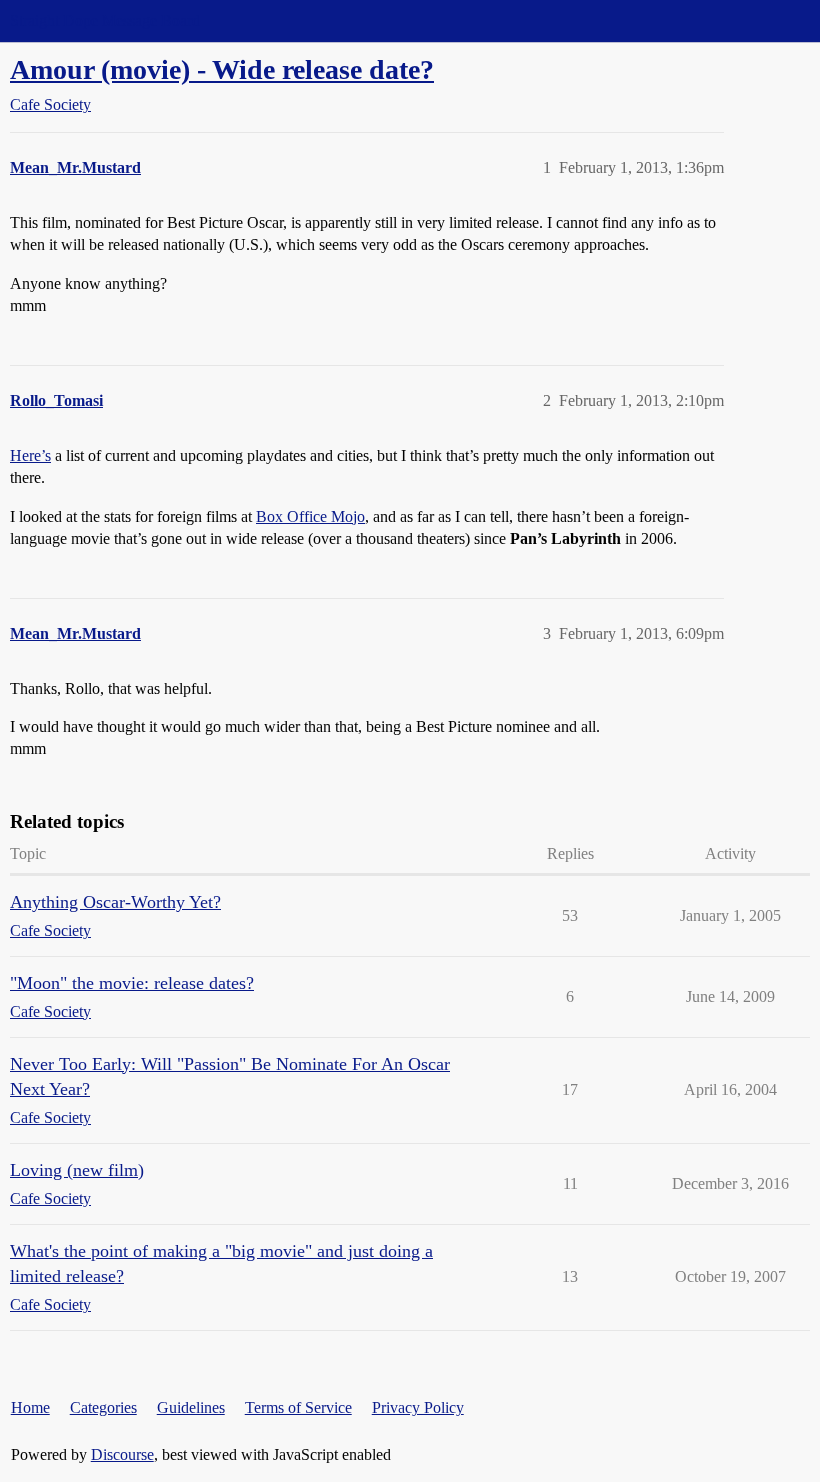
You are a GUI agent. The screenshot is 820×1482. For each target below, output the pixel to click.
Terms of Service (298, 1407)
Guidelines (191, 1407)
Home (30, 1407)
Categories (103, 1407)
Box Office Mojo (310, 516)
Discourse (122, 1454)
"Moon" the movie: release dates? (132, 983)
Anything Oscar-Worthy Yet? (115, 902)
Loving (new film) (77, 1170)
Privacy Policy (418, 1407)
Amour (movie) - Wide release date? (222, 69)
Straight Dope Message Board (105, 20)
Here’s (30, 455)
